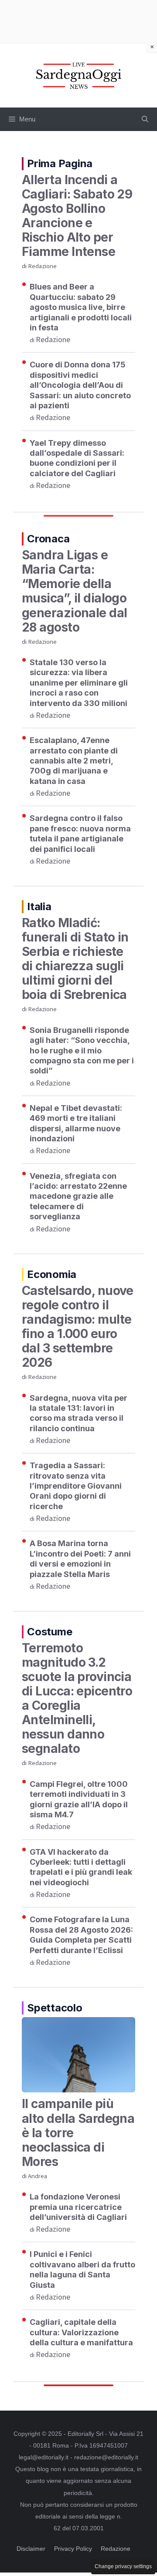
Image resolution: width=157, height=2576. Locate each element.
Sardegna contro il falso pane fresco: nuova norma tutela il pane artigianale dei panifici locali (80, 833)
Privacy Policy (73, 2549)
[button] (145, 119)
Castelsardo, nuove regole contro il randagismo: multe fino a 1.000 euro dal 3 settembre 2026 (78, 1327)
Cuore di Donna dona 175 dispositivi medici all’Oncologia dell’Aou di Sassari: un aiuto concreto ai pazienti (80, 385)
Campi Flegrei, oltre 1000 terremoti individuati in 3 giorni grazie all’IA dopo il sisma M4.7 (79, 1799)
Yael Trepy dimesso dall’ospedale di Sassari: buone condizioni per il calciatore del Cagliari (77, 458)
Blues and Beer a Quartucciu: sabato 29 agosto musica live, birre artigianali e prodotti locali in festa (81, 307)
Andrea (38, 2176)
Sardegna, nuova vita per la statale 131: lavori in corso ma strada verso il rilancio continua (78, 1413)
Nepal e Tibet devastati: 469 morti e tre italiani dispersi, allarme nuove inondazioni (76, 1123)
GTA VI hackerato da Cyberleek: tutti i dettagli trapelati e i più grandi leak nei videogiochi (81, 1867)
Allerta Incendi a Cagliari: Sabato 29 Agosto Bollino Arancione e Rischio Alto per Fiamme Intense (77, 216)
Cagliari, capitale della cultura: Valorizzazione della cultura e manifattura (81, 2332)
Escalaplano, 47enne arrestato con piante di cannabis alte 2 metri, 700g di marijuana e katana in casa (74, 761)
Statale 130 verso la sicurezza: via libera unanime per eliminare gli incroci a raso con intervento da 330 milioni (79, 683)
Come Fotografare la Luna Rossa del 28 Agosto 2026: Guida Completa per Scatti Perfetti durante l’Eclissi (81, 1935)
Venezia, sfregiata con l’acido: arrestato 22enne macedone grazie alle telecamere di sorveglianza (78, 1196)
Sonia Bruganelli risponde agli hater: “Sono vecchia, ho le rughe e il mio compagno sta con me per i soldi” (82, 1051)
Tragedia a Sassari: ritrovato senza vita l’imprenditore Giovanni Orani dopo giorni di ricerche (76, 1486)
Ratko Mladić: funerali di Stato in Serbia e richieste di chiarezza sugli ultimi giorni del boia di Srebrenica (75, 959)
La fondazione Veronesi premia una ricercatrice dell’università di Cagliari (78, 2207)
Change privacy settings (123, 2566)
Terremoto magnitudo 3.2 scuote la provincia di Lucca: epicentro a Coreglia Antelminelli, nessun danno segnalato (77, 1698)
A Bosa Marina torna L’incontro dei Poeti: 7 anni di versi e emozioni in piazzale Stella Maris (80, 1559)
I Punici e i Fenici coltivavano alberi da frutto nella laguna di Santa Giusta (82, 2269)
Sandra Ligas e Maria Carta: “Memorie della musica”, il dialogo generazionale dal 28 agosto (74, 591)
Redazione (42, 266)
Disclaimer (31, 2549)
